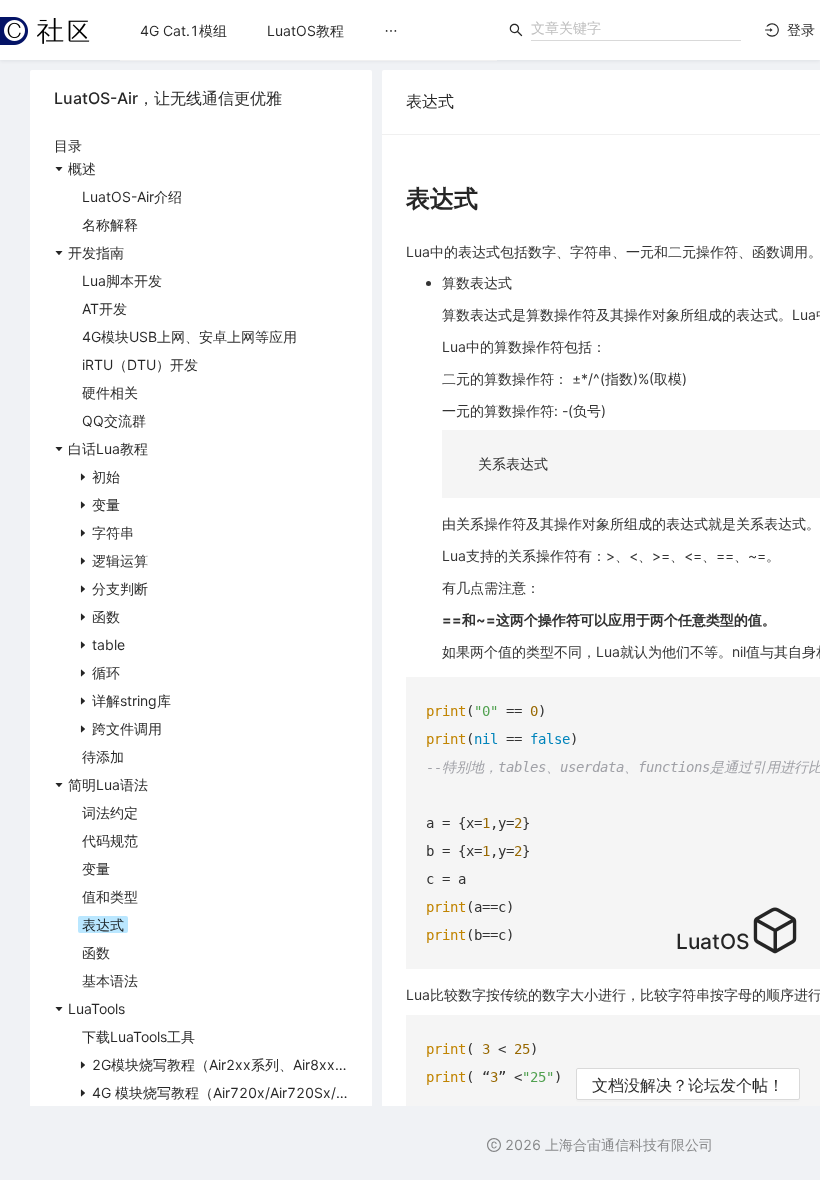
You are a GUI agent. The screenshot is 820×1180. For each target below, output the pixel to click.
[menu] (308, 30)
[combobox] (636, 28)
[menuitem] (183, 31)
